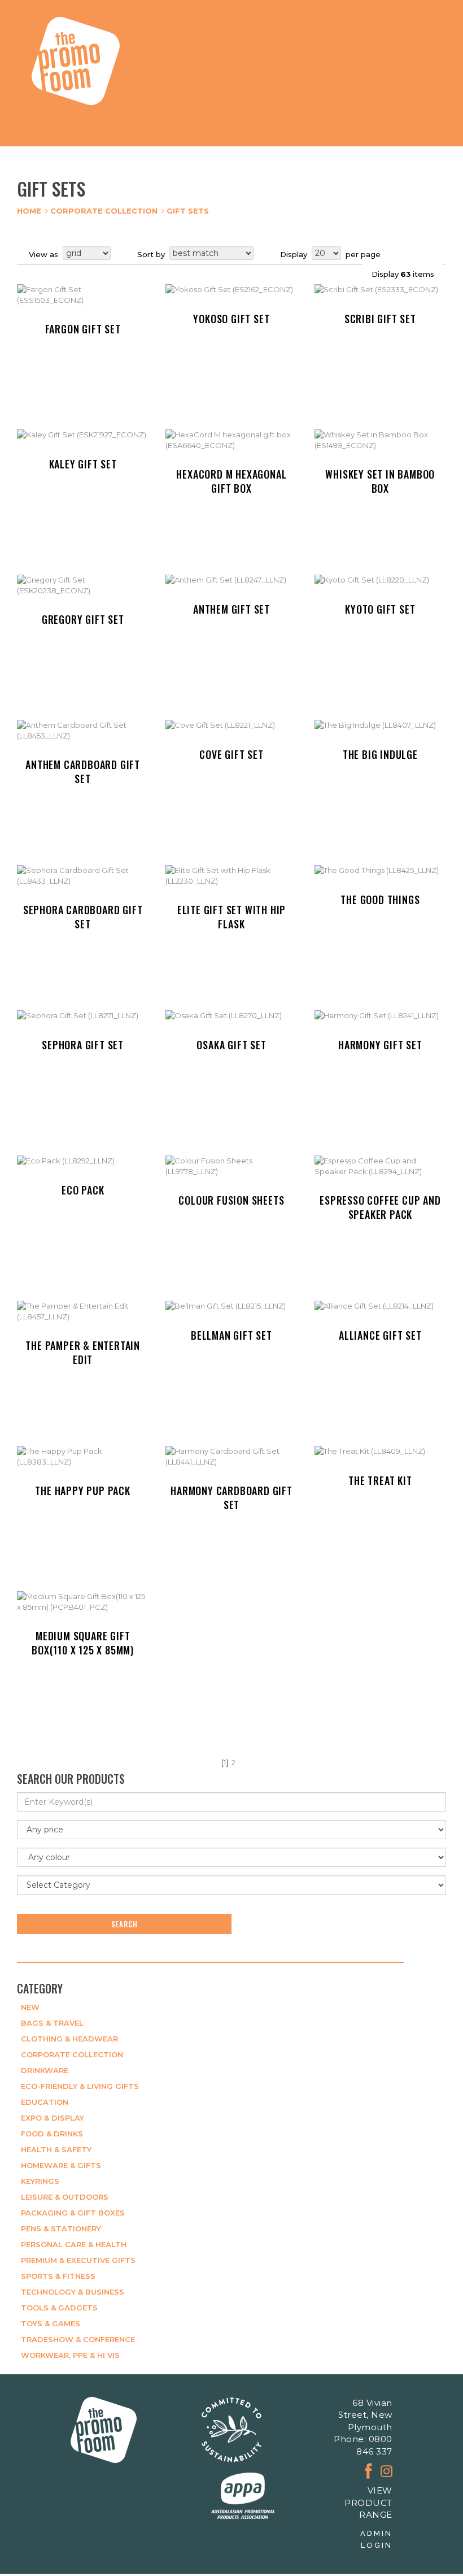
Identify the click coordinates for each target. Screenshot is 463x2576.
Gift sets (188, 211)
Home (29, 211)
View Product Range (368, 2503)
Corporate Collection (104, 211)
